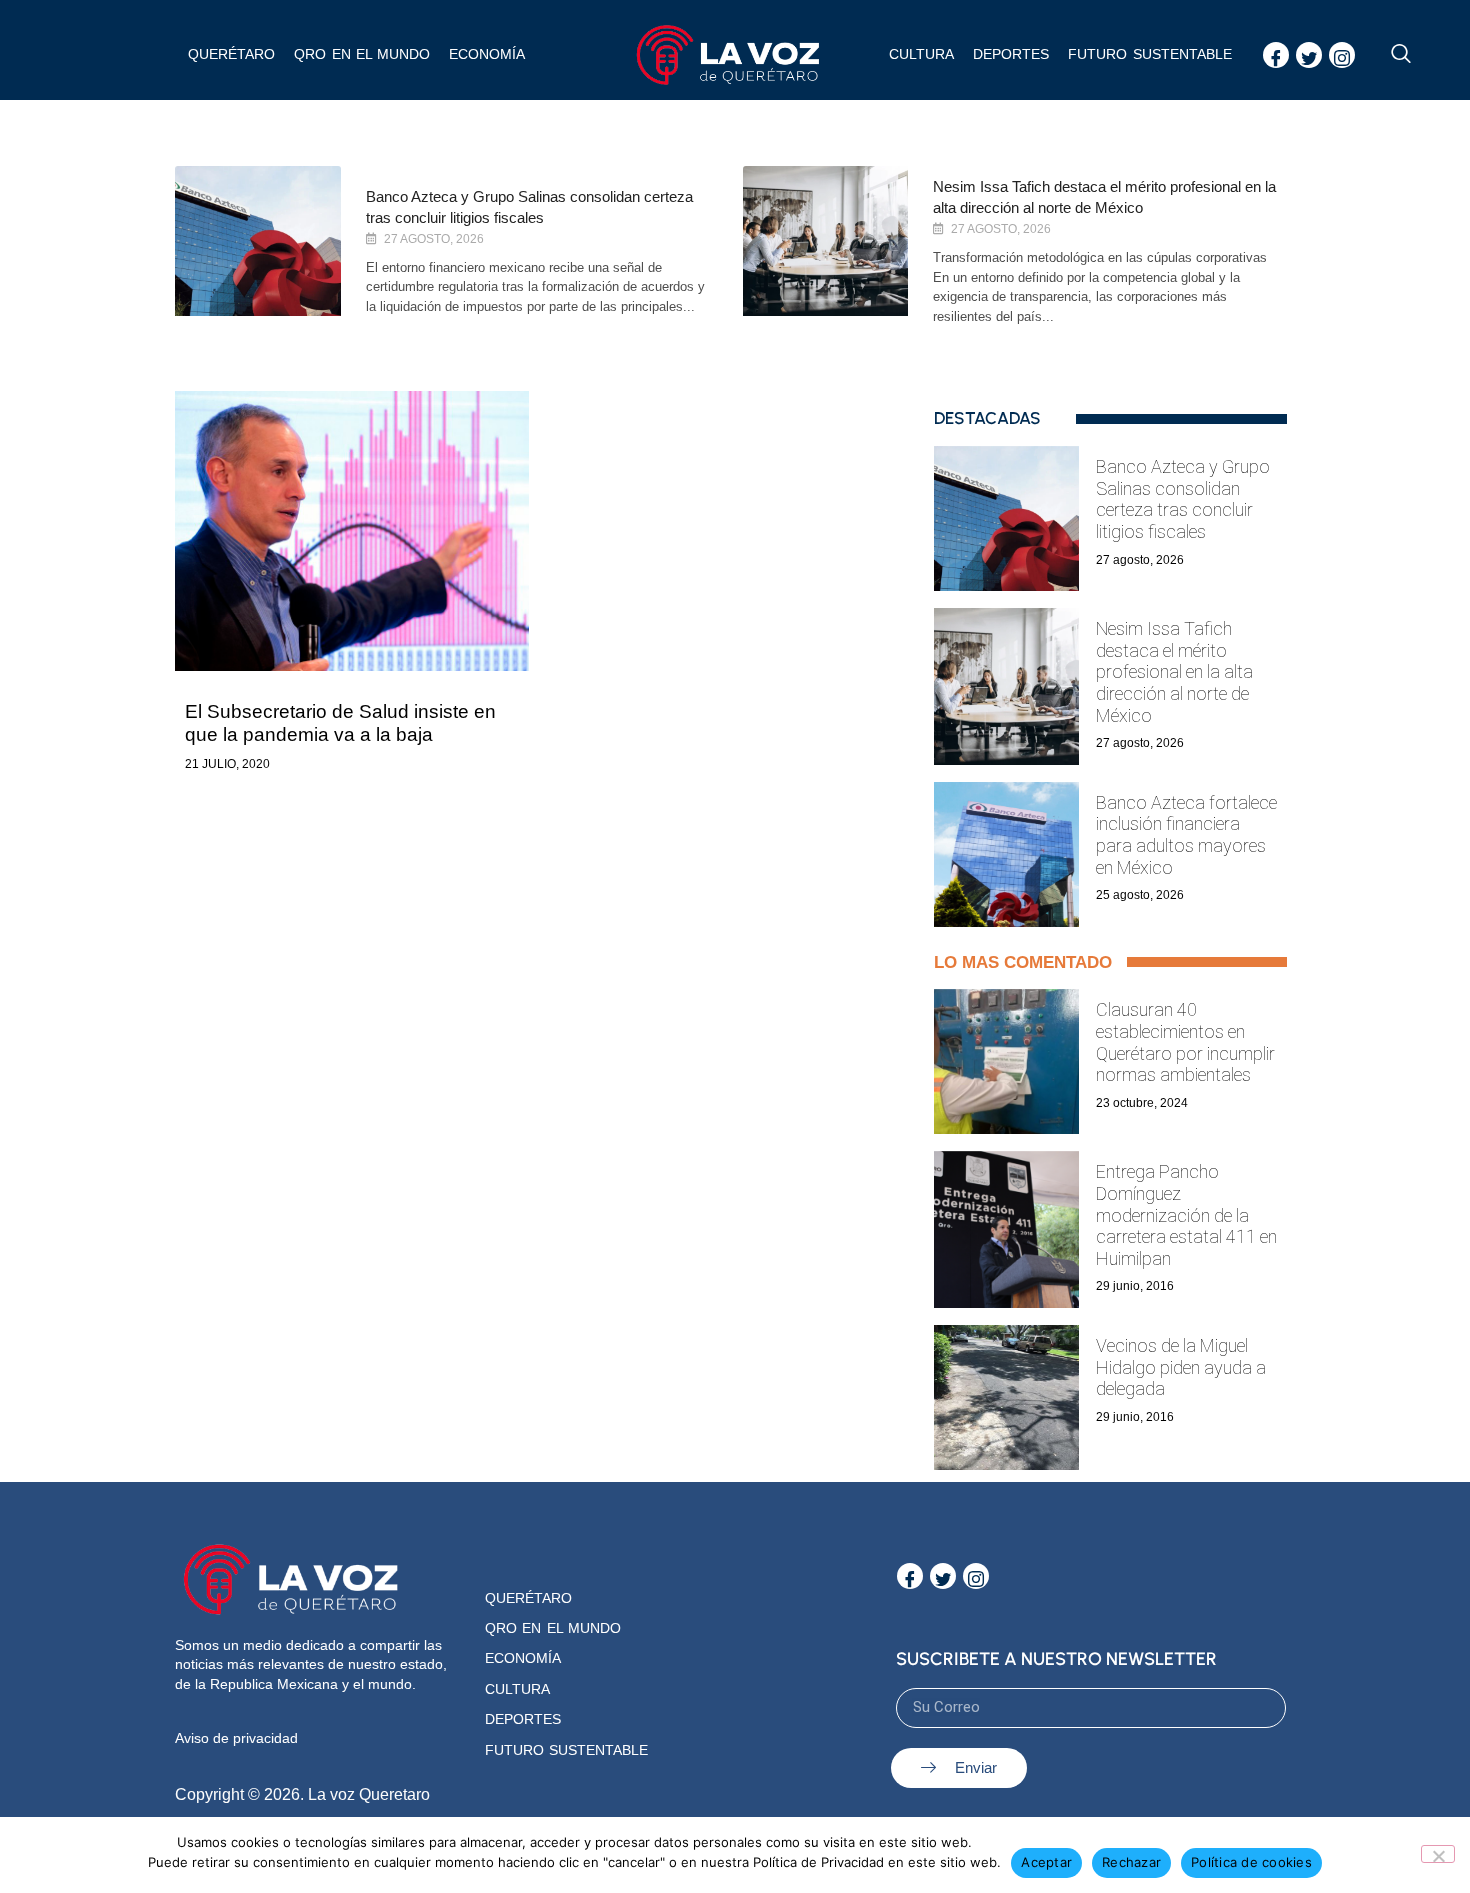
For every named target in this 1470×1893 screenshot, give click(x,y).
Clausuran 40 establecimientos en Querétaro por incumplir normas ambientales (1185, 1042)
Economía (487, 54)
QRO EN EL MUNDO (362, 54)
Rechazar (1131, 1862)
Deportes (1011, 54)
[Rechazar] (1438, 1854)
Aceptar (1046, 1862)
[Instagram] (1342, 55)
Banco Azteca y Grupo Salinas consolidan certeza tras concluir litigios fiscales (1183, 499)
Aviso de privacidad (236, 1738)
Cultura (921, 54)
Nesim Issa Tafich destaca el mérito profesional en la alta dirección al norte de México (1174, 671)
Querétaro (231, 54)
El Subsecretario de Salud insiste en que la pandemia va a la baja (340, 723)
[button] (1401, 55)
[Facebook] (1276, 55)
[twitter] (1309, 55)
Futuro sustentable (1149, 54)
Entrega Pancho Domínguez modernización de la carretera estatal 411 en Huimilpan (1186, 1214)
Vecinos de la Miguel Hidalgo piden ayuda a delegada (1181, 1367)
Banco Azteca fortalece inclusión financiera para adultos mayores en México (1186, 835)
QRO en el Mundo (553, 1628)
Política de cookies (1251, 1862)
